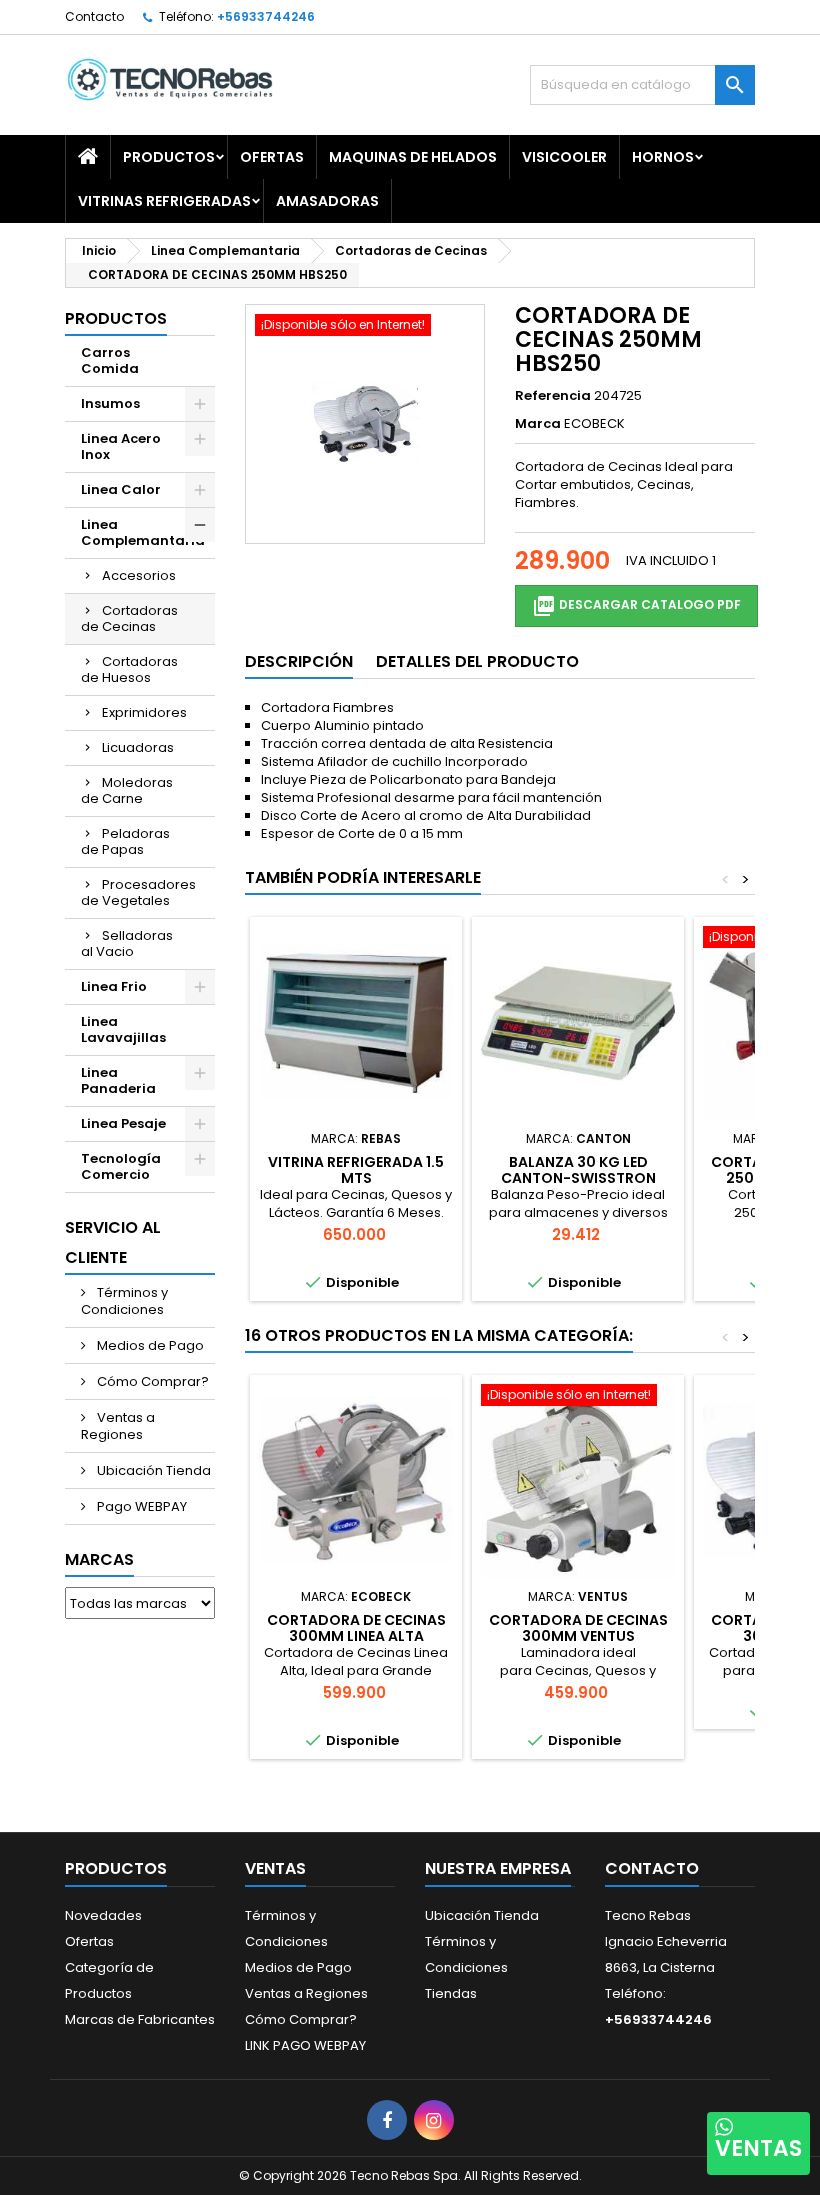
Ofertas (89, 1941)
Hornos (663, 157)
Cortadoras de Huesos (129, 669)
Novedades (103, 1915)
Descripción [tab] (299, 661)
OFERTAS (272, 157)
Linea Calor (121, 489)
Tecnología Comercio (121, 1166)
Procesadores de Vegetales (138, 892)
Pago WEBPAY (140, 1506)
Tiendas (451, 1993)
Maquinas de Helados (413, 157)
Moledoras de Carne (127, 790)
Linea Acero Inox (121, 446)
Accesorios (139, 575)
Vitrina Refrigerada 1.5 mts (356, 1170)
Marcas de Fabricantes (140, 2019)
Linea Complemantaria (143, 532)
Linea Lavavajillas (123, 1029)
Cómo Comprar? (151, 1381)
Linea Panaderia (118, 1080)
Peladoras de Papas (125, 841)
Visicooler (564, 157)
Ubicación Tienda (152, 1470)
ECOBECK (594, 423)
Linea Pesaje (123, 1123)
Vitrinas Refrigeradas (164, 201)
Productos (169, 157)
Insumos (110, 403)
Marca (538, 424)
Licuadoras (138, 747)
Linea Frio (114, 986)
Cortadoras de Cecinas (129, 618)
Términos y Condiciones (124, 1301)
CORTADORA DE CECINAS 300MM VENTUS (578, 1628)
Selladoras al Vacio (127, 943)
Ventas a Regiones (118, 1426)
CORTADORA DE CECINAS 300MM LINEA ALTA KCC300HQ (356, 1636)
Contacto (94, 16)
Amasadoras (327, 201)
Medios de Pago (149, 1345)
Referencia (553, 396)
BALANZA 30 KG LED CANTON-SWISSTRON (578, 1170)
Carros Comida (110, 360)
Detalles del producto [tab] (477, 661)
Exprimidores (144, 712)
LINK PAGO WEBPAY (305, 2045)
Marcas (99, 1559)
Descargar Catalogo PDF (636, 606)
